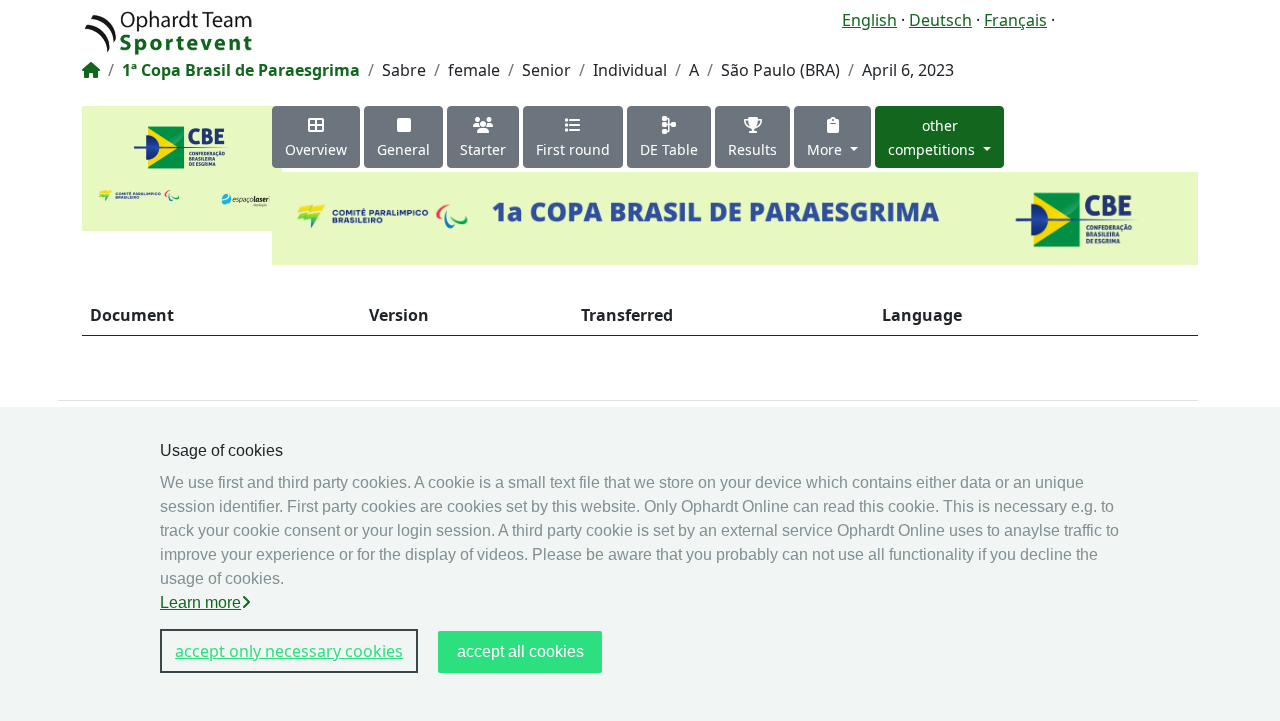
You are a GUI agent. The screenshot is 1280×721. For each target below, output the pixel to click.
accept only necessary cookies (289, 651)
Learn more (200, 602)
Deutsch (940, 20)
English (869, 20)
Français (1015, 20)
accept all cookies (520, 651)
